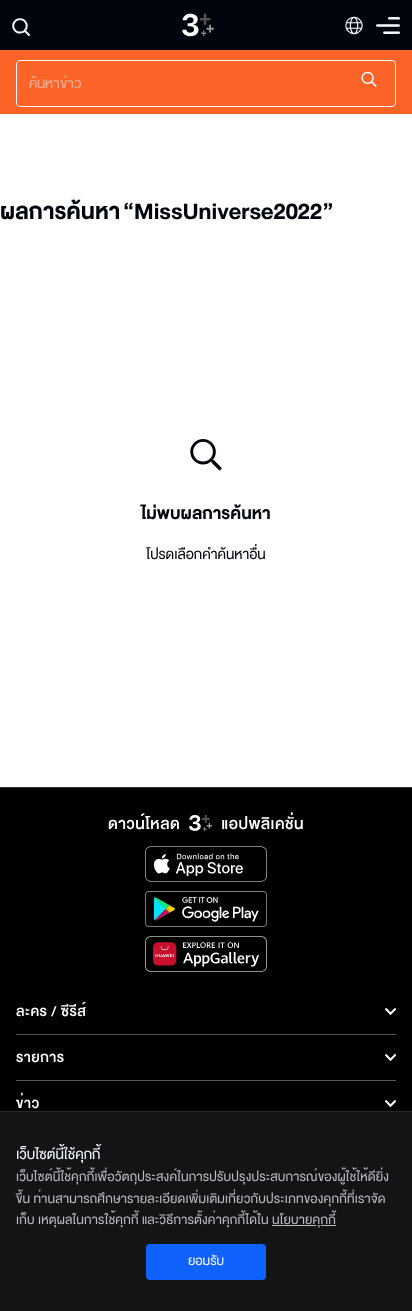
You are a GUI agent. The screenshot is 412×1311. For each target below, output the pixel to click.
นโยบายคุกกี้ (304, 1220)
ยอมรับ (206, 1261)
